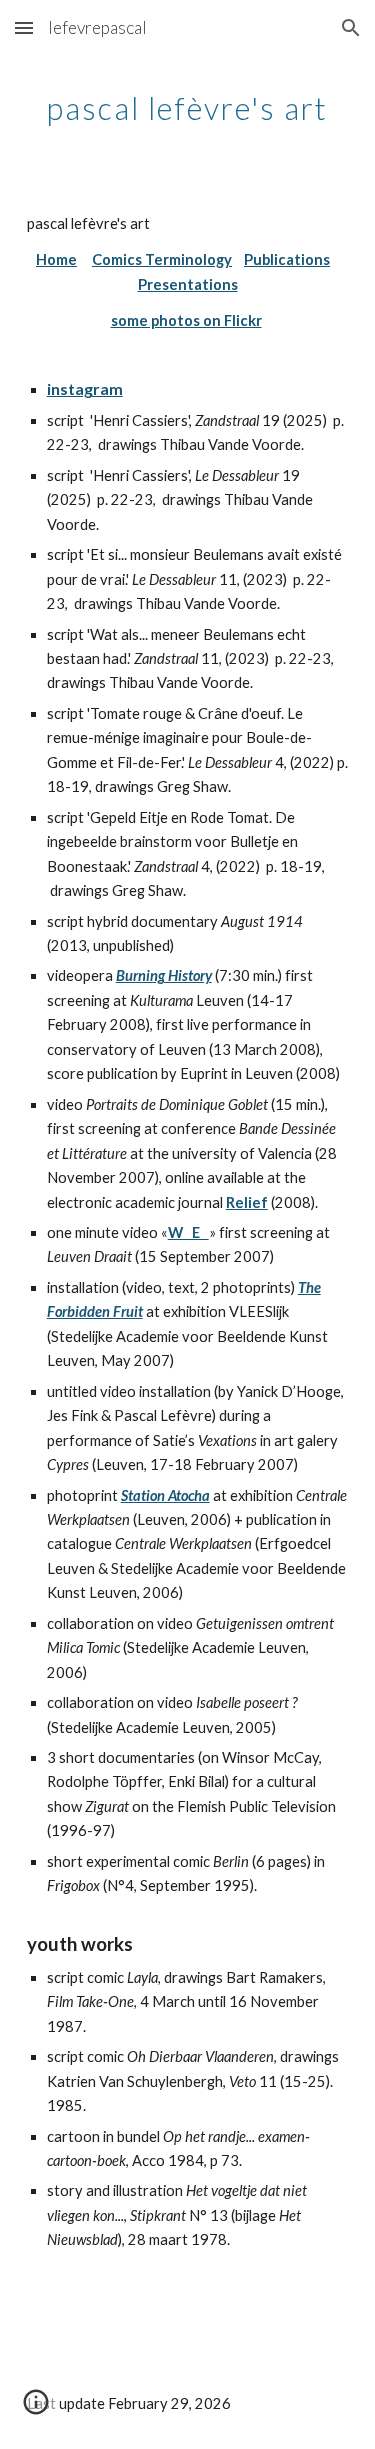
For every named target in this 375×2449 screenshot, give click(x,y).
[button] (24, 27)
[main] (188, 105)
